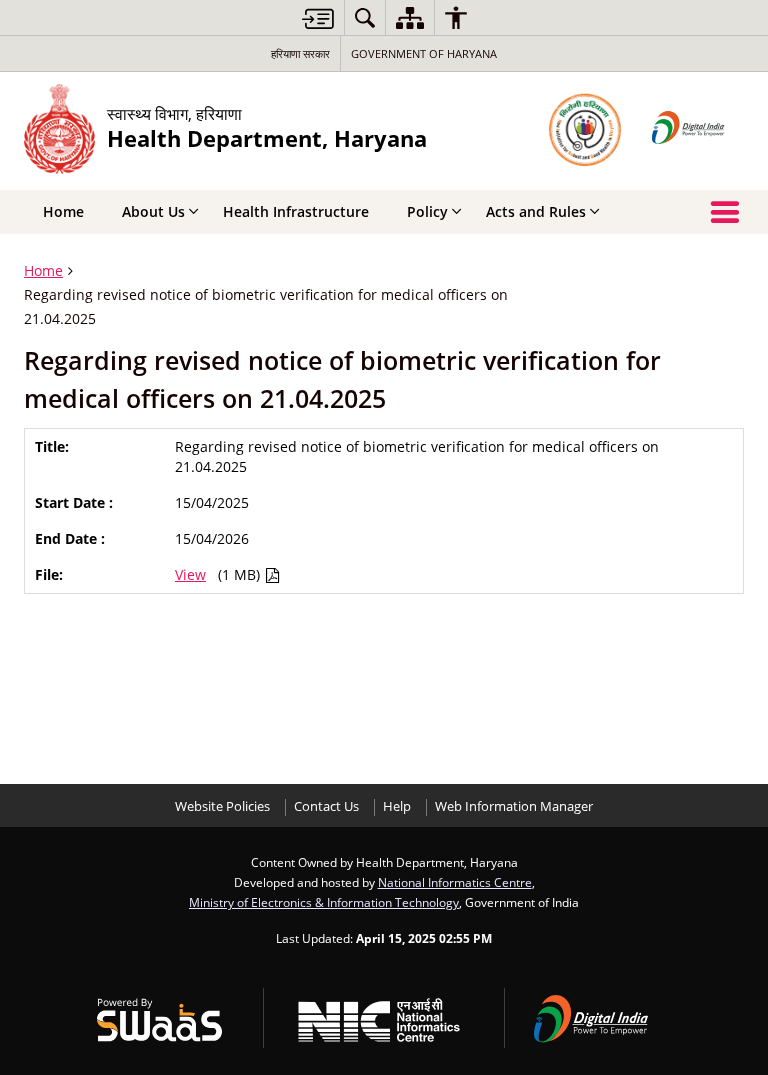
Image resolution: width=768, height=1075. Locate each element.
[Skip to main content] (318, 18)
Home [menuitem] (63, 211)
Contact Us (326, 806)
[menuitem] (365, 17)
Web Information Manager (514, 806)
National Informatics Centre (455, 882)
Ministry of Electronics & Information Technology (324, 902)
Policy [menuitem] (427, 211)
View (190, 574)
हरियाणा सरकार (300, 53)
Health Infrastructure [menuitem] (296, 211)
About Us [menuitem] (153, 211)
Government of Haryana (424, 53)
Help (397, 806)
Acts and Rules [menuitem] (536, 211)
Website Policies (222, 806)
